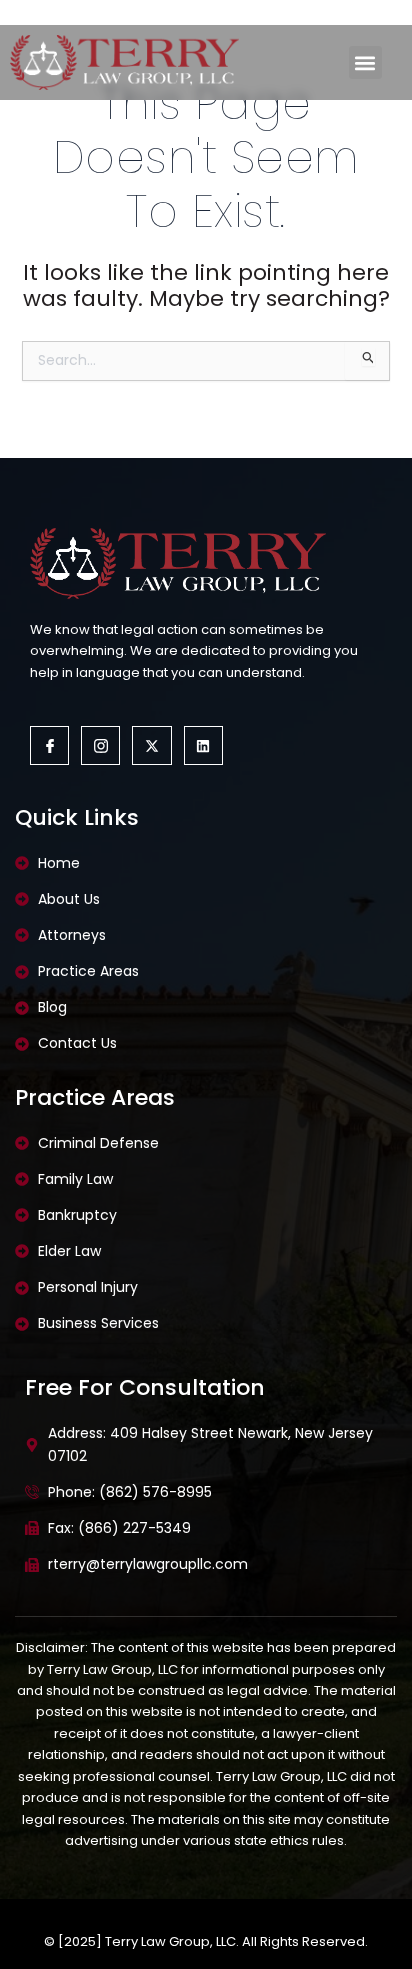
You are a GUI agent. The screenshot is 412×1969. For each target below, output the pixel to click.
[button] (365, 62)
